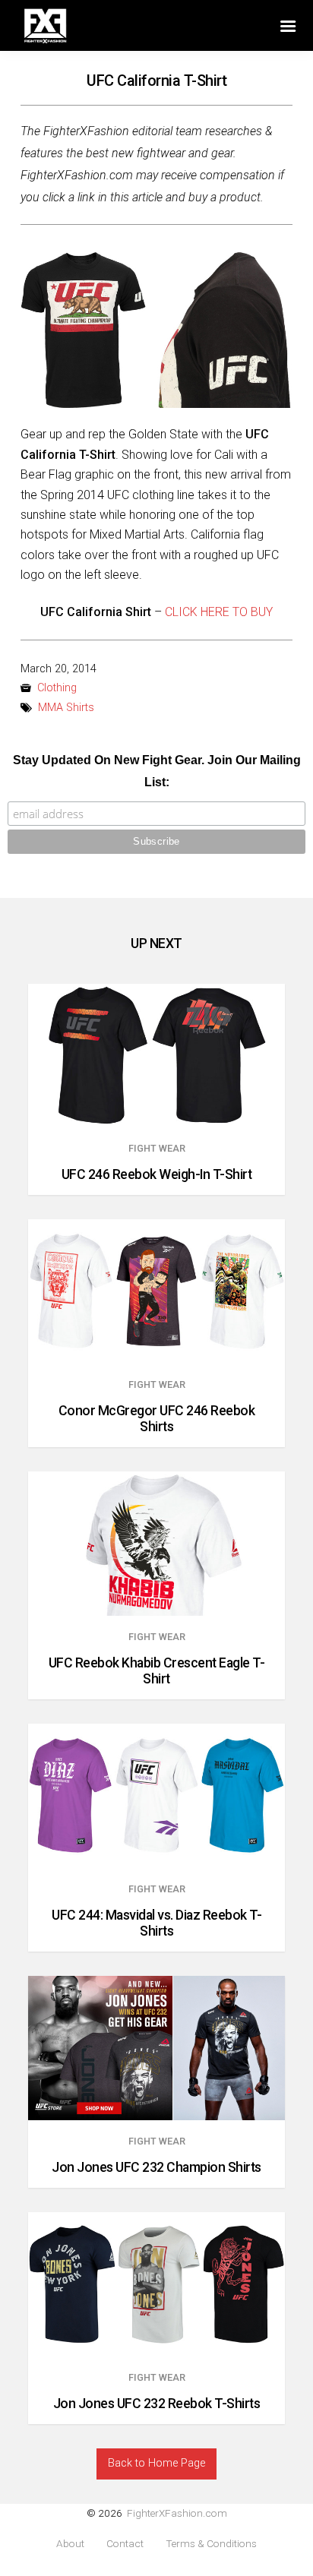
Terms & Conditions (211, 2544)
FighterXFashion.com (177, 2513)
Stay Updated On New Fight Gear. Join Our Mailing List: (157, 771)
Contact (125, 2544)
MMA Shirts (66, 708)
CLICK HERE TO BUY (219, 612)
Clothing (57, 688)
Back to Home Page (156, 2463)
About (70, 2544)
